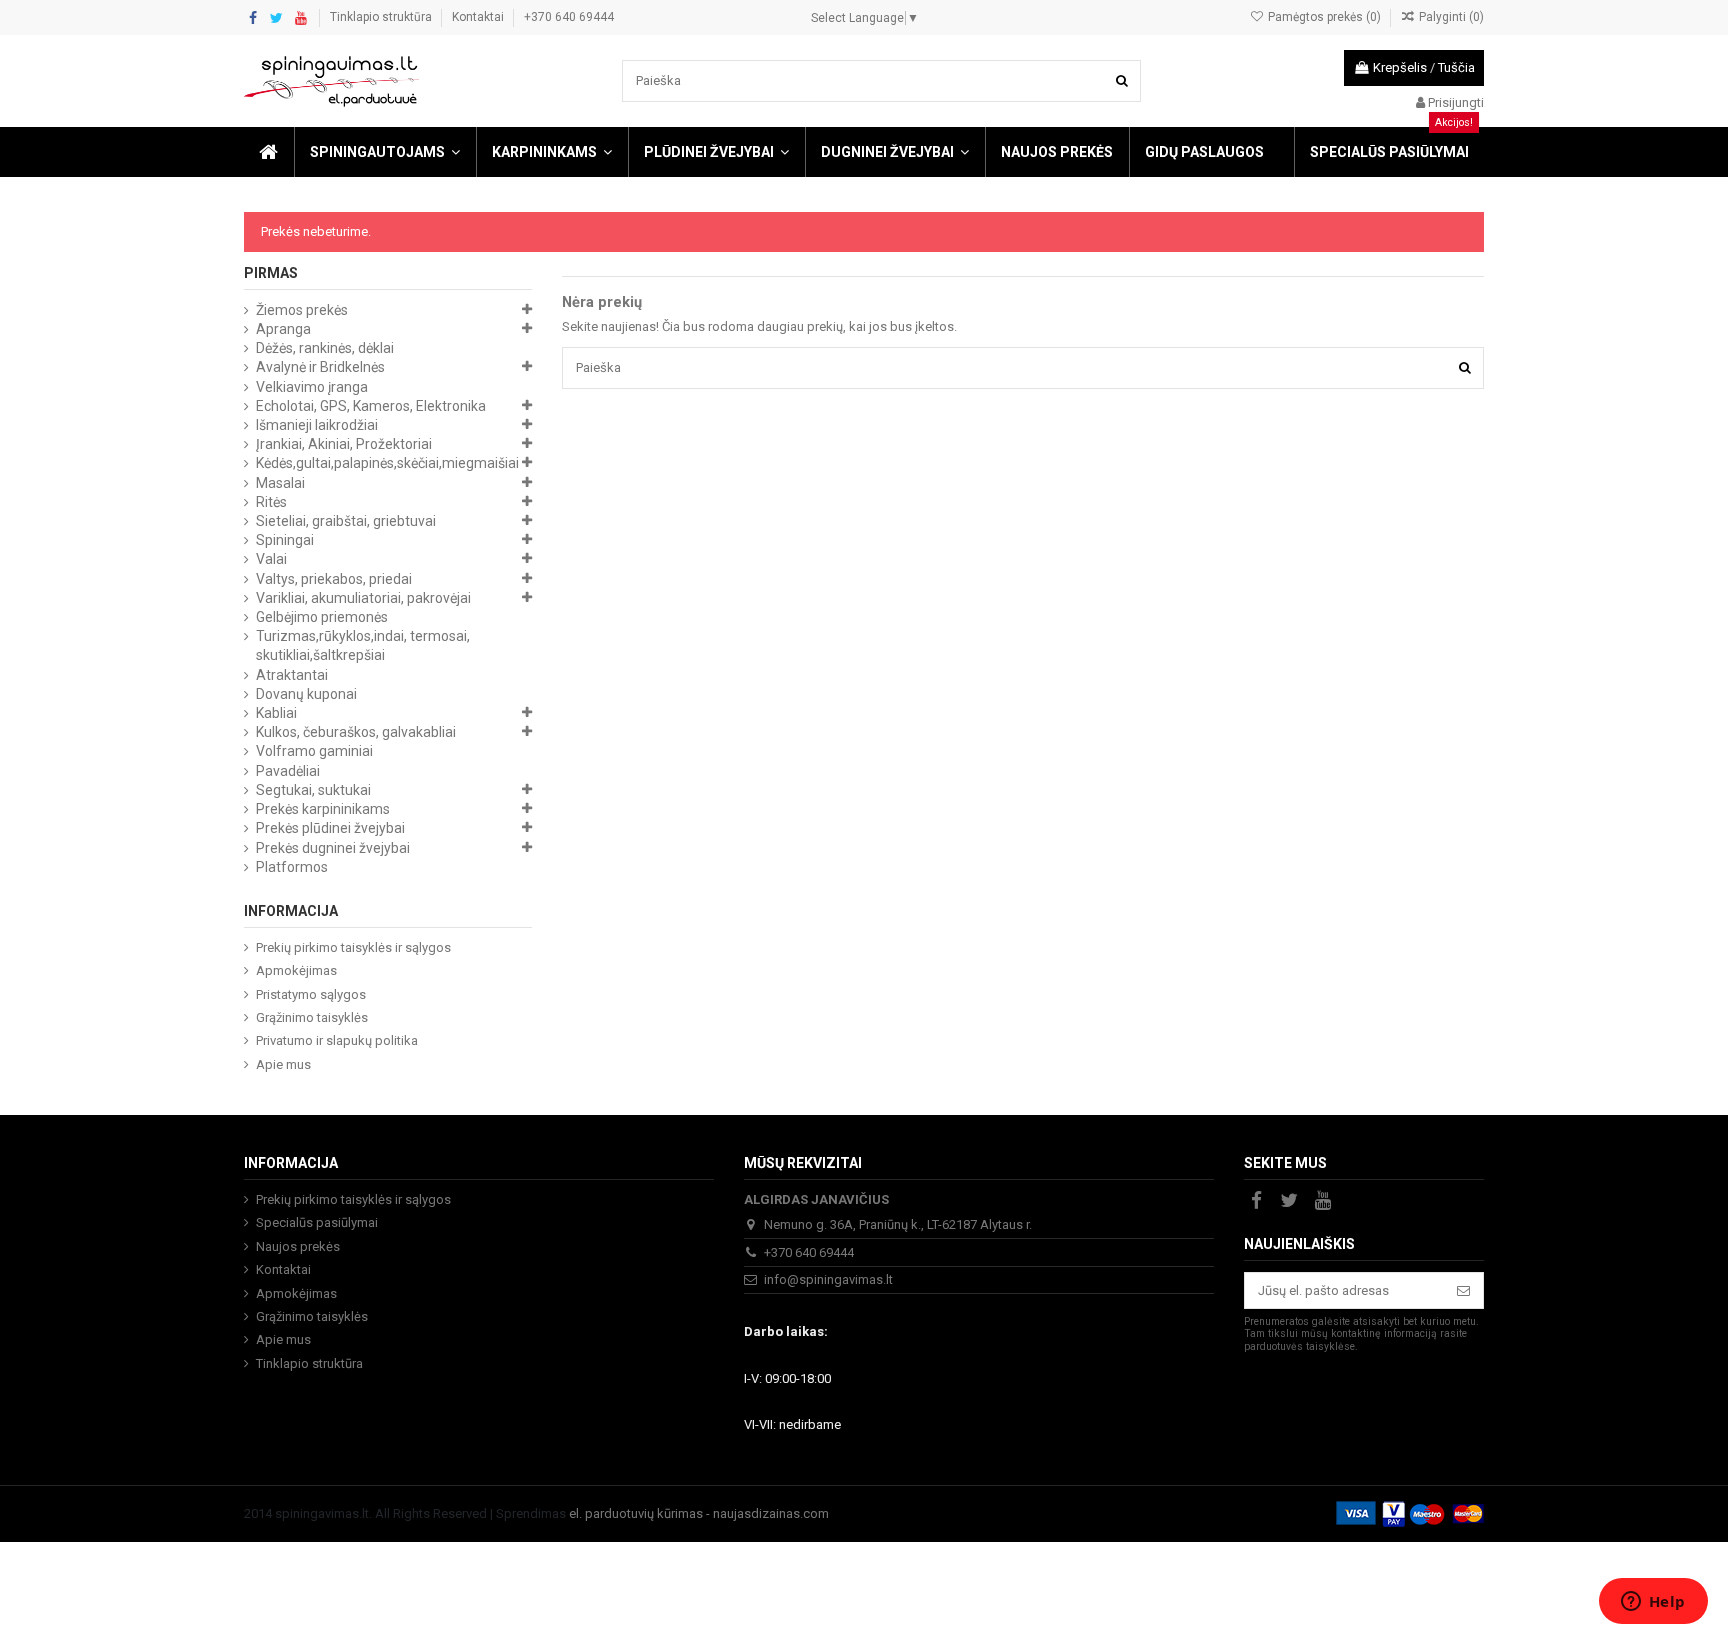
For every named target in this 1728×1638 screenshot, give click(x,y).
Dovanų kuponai (306, 694)
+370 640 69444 (569, 17)
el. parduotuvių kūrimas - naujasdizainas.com (699, 1513)
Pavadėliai (288, 771)
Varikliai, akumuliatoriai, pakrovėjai (363, 598)
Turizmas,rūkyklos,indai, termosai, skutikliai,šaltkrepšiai (363, 645)
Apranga (283, 329)
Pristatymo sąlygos (311, 994)
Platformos (292, 867)
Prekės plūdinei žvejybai (330, 828)
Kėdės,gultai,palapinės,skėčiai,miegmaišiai (387, 463)
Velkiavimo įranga (312, 387)
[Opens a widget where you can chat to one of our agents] (1653, 1603)
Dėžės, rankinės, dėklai (325, 348)
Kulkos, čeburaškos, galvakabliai (356, 732)
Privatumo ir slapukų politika (337, 1040)
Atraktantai (292, 675)
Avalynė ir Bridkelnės (320, 367)
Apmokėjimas (296, 970)
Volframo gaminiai (314, 751)
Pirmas (271, 273)
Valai (271, 559)
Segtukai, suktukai (313, 790)
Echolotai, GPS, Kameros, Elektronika (371, 406)
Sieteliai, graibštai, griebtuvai (346, 521)
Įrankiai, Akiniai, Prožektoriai (344, 444)
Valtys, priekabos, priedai (334, 579)
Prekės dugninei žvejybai (333, 848)
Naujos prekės (298, 1246)
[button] (384, 152)
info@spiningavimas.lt (828, 1279)
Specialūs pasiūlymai (317, 1222)
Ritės (271, 502)
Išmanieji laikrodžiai (317, 425)
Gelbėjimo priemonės (322, 617)
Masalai (280, 483)
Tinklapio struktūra (382, 17)
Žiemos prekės (302, 310)
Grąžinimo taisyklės (312, 1017)
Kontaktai (479, 17)
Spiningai (285, 540)
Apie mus (283, 1064)
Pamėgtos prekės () (1324, 17)
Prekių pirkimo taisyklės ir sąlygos (353, 947)
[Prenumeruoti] (1463, 1290)
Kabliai (276, 713)
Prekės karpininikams (323, 809)
